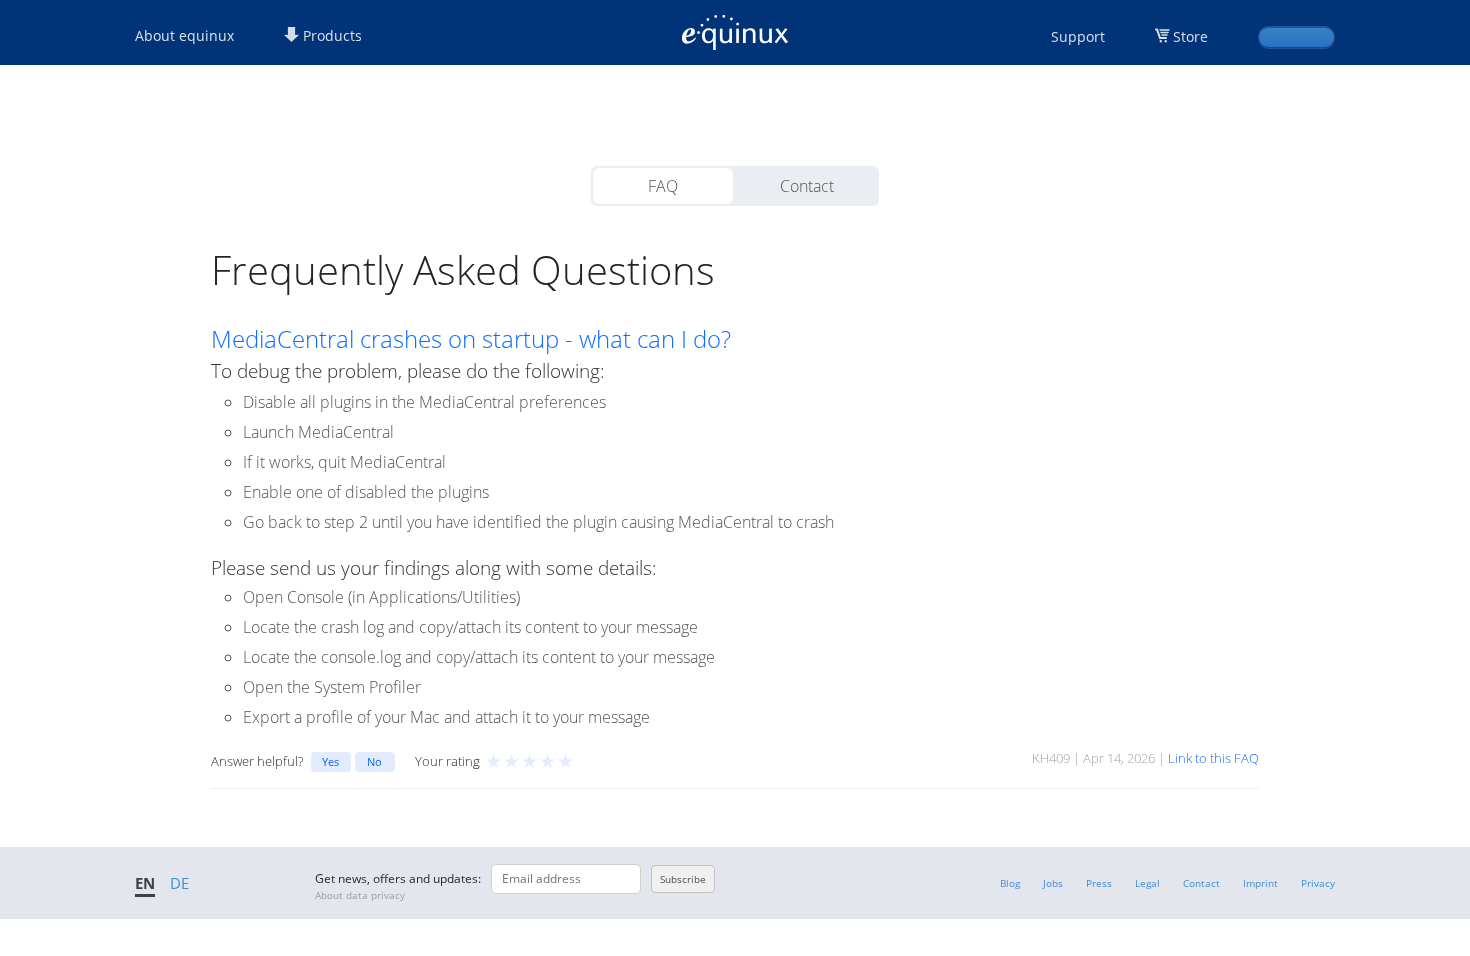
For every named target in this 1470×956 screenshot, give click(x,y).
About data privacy (360, 895)
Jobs (1053, 883)
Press (1099, 883)
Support (1078, 36)
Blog (1010, 883)
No (374, 761)
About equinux (184, 35)
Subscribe (683, 879)
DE (179, 883)
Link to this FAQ (1213, 758)
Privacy (1318, 883)
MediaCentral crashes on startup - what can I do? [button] (471, 339)
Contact (807, 186)
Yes (330, 761)
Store (1190, 36)
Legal (1147, 883)
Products (330, 35)
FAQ (663, 186)
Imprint (1260, 883)
